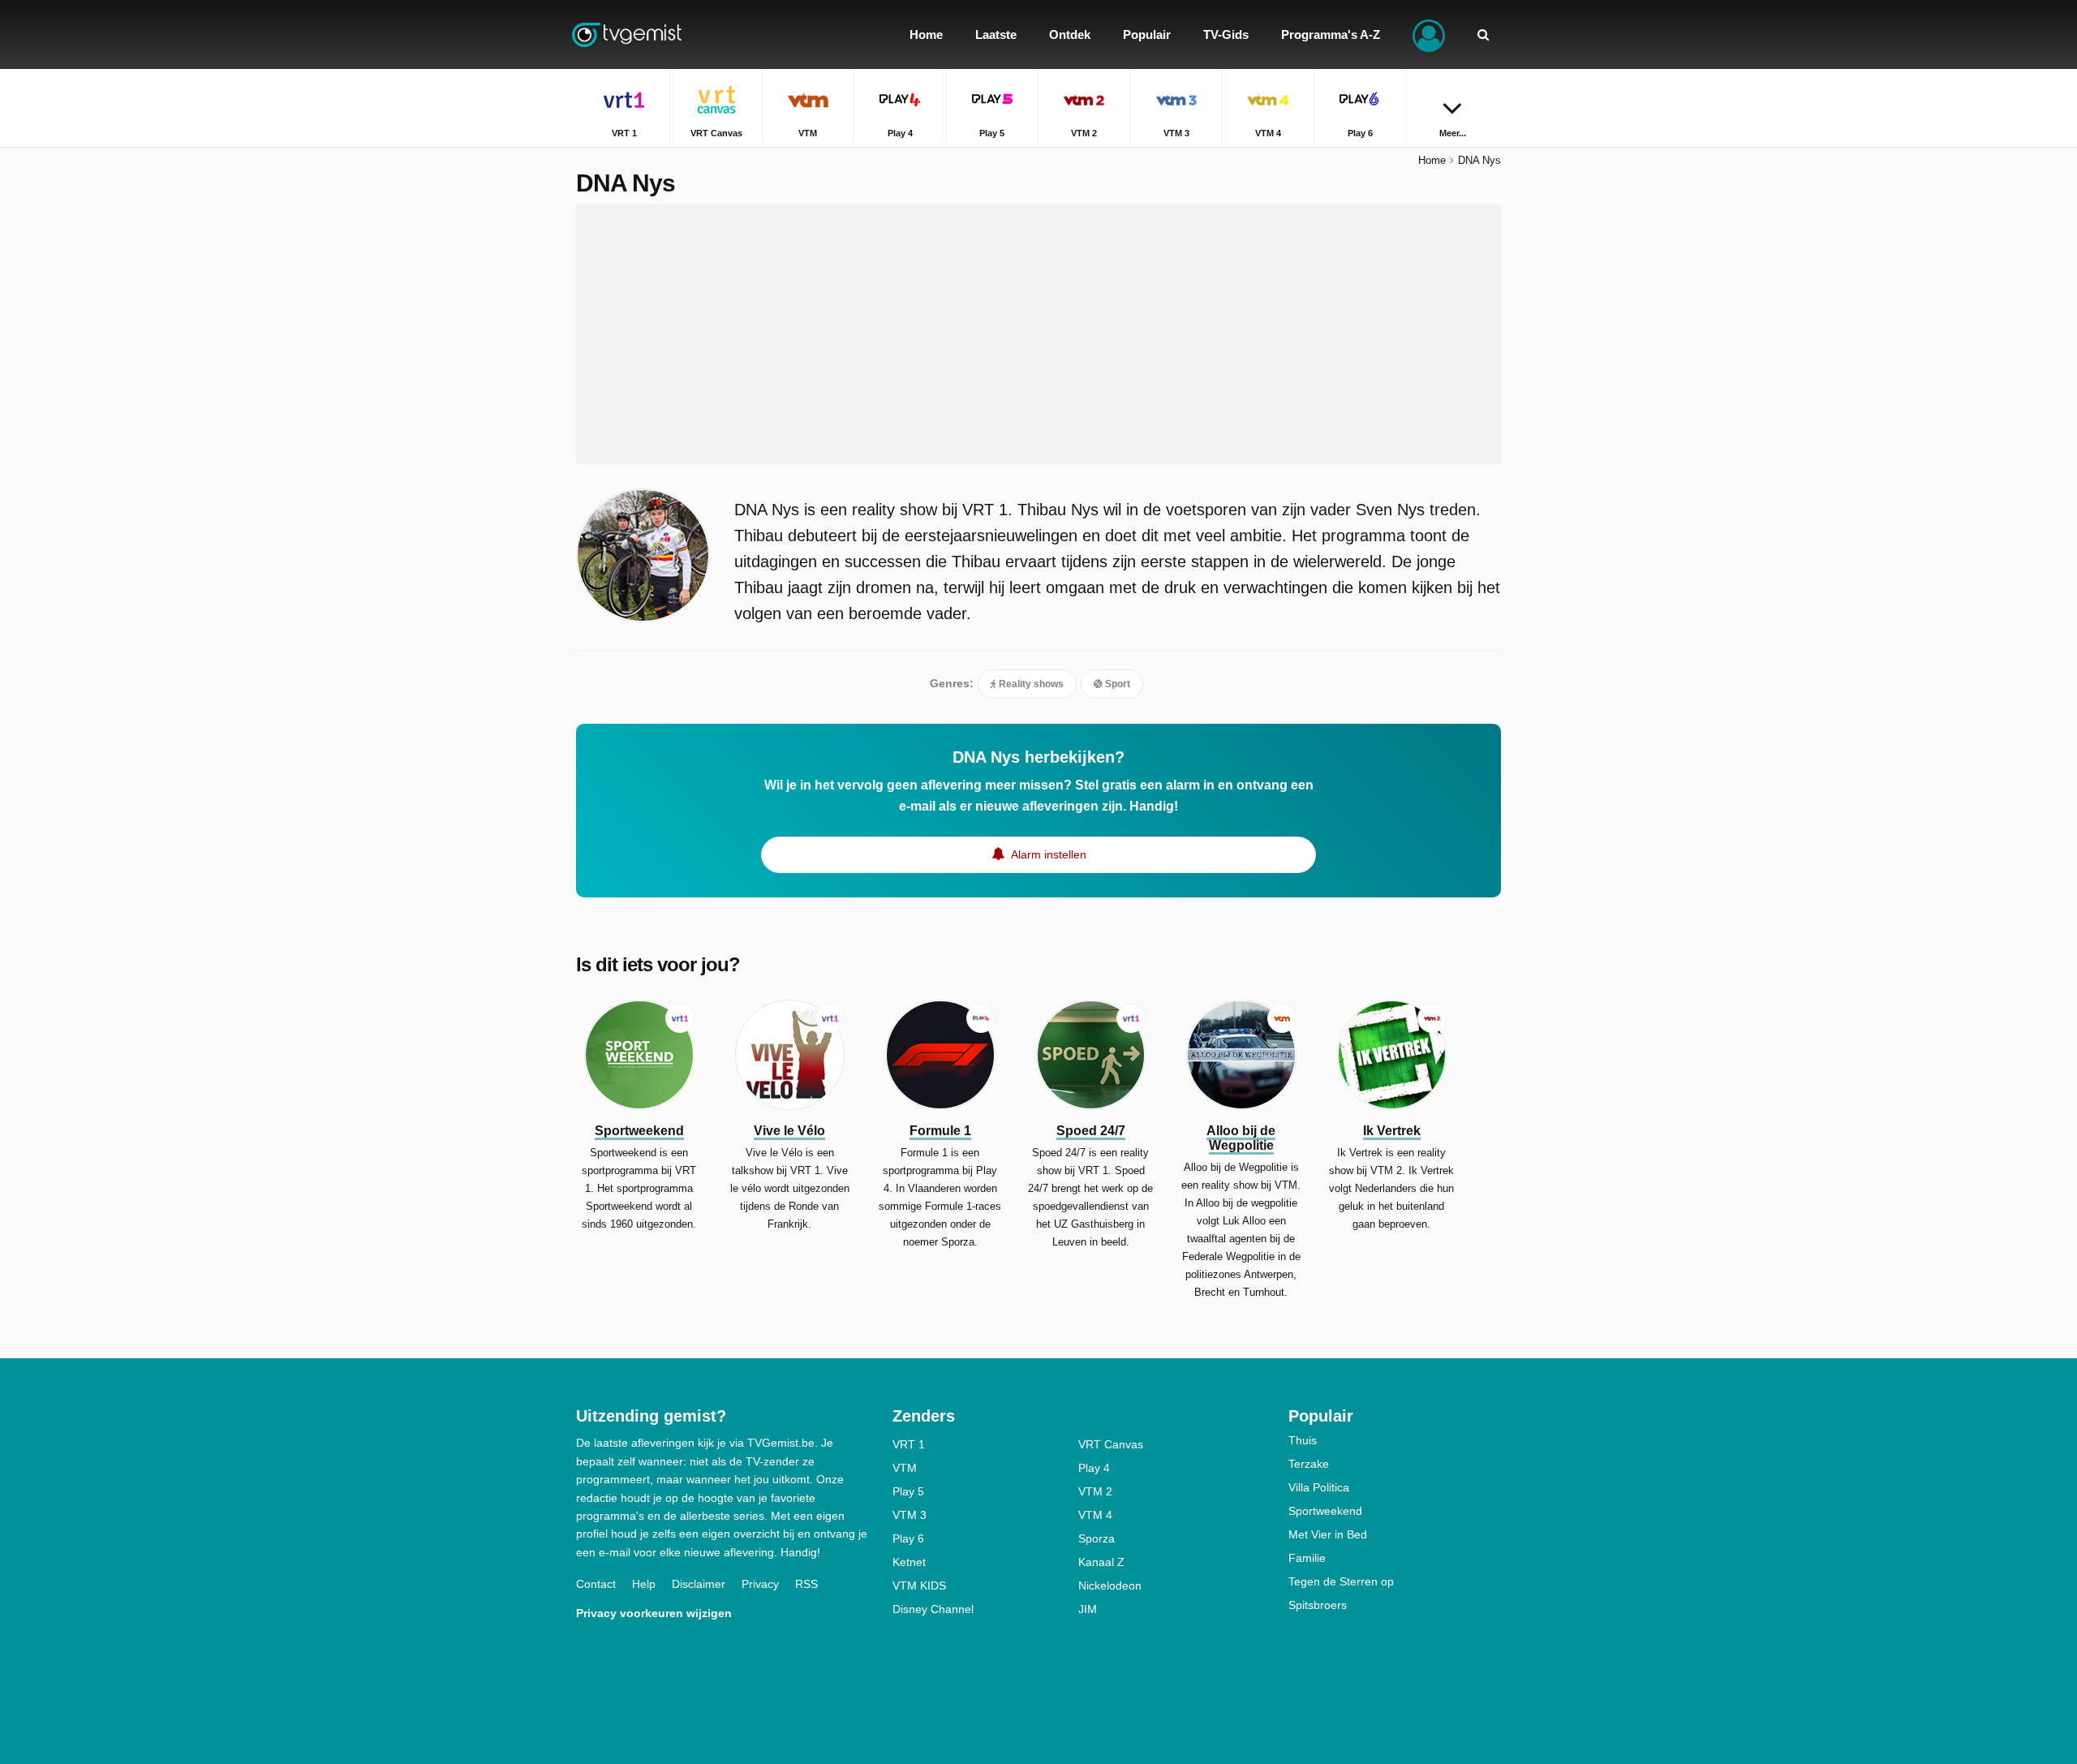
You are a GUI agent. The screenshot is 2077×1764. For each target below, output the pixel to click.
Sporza (1097, 1538)
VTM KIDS (919, 1585)
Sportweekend (1325, 1511)
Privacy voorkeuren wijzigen (654, 1613)
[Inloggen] (1429, 34)
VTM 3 (909, 1515)
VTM (905, 1468)
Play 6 (908, 1538)
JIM (1088, 1609)
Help (644, 1584)
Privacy (760, 1584)
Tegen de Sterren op (1341, 1581)
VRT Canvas (1111, 1444)
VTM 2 (1095, 1491)
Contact (596, 1584)
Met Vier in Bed (1328, 1534)
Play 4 (1094, 1468)
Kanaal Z (1101, 1562)
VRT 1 (909, 1444)
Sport (1116, 684)
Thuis (1303, 1440)
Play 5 (908, 1491)
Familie (1307, 1558)
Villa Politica (1319, 1487)
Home (1432, 160)
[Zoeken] (1483, 34)
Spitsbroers (1318, 1605)
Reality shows (1030, 684)
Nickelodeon (1110, 1585)
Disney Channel (933, 1609)
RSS (806, 1584)
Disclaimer (699, 1584)
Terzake (1309, 1464)
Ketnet (909, 1562)
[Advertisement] (1038, 334)
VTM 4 (1095, 1515)
